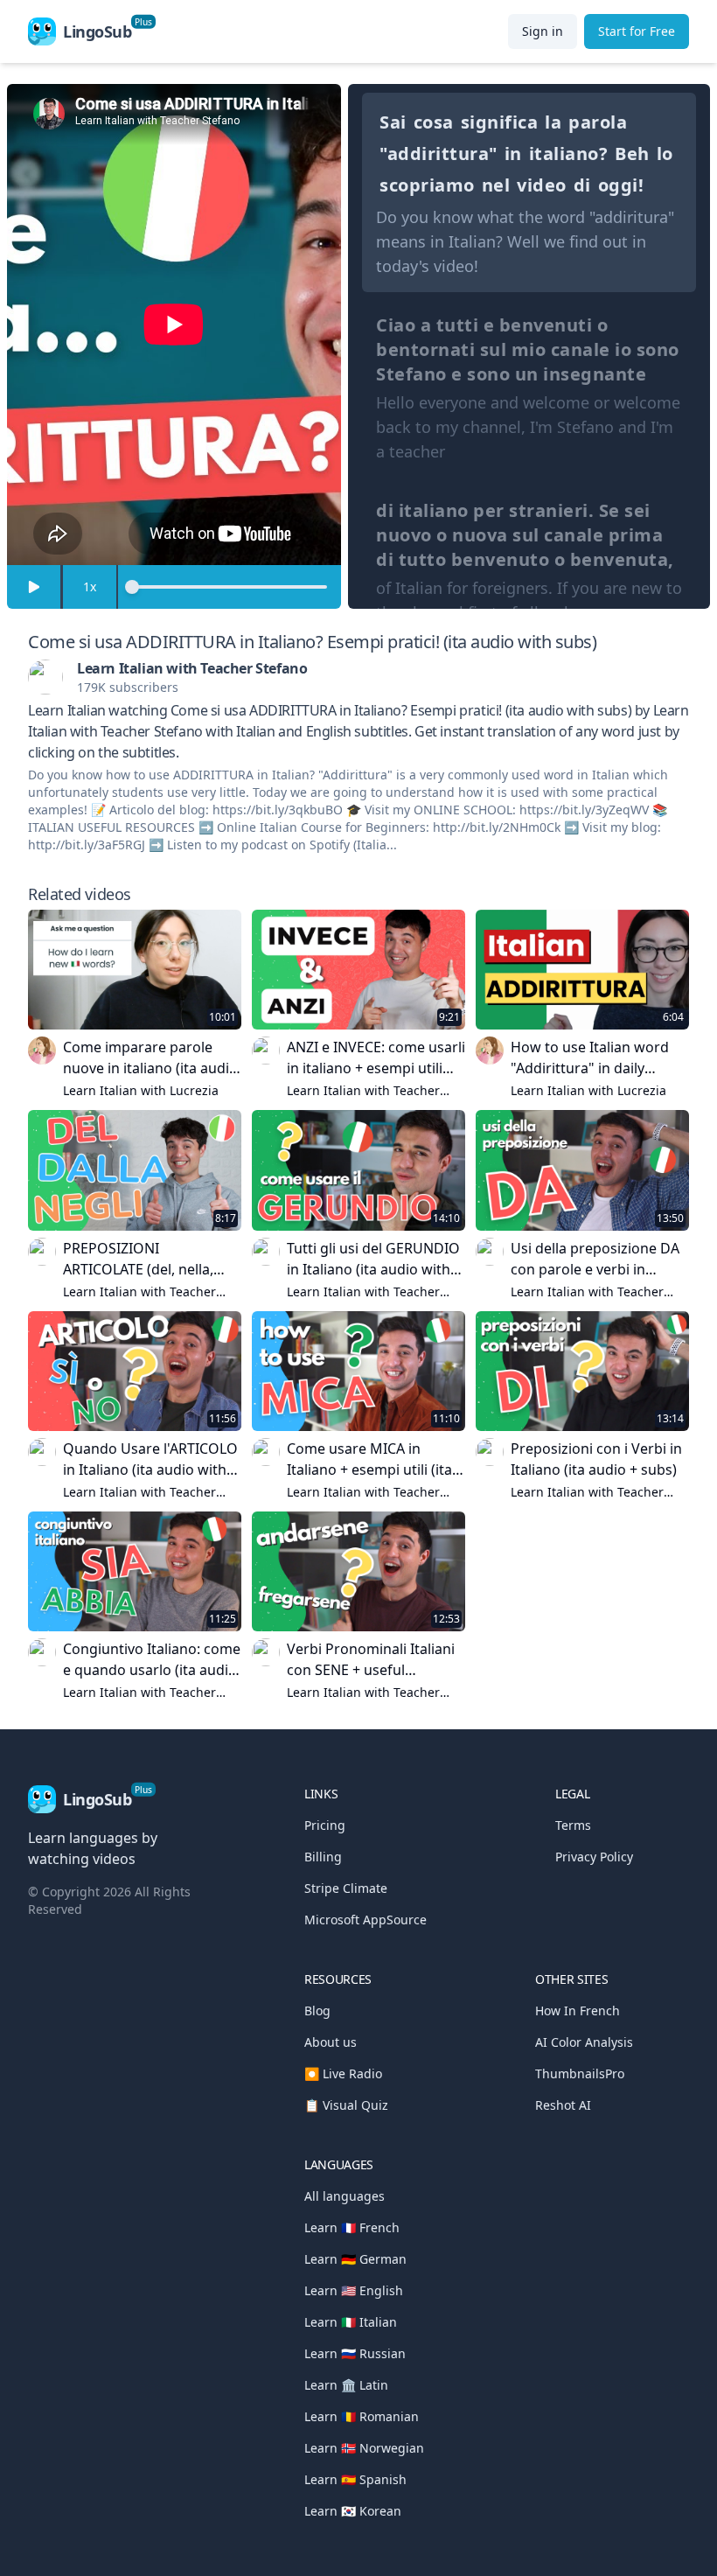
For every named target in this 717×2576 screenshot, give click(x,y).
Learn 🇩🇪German (355, 2259)
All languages (345, 2196)
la (553, 122)
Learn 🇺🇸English (354, 2290)
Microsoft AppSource (365, 1920)
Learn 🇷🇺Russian (355, 2353)
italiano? (569, 154)
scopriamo (427, 185)
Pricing (325, 1825)
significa (500, 122)
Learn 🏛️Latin (346, 2385)
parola (598, 122)
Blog (317, 2011)
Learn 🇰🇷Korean (353, 2511)
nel (496, 185)
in (513, 154)
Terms (573, 1825)
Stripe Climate (346, 1888)
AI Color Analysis (584, 2042)
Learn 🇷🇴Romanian (362, 2416)
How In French (578, 2011)
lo (665, 154)
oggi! (621, 185)
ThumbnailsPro (580, 2073)
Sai (393, 122)
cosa (434, 122)
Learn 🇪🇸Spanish (355, 2479)
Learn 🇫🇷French (352, 2227)
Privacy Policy (594, 1857)
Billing (323, 1857)
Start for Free (637, 31)
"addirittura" (439, 154)
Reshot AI (563, 2105)
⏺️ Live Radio (343, 2073)
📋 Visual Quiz (346, 2105)
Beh (632, 154)
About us (331, 2042)
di (582, 185)
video (542, 185)
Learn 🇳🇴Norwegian (364, 2448)
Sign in (543, 31)
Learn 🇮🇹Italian (351, 2322)
